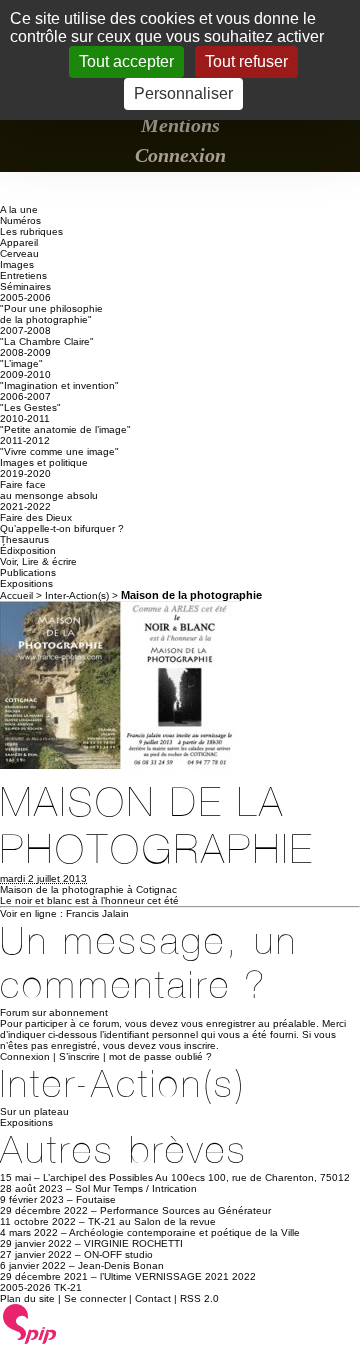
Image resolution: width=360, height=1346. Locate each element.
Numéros (20, 220)
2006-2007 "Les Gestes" (30, 402)
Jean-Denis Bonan (121, 1265)
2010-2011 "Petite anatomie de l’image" (65, 424)
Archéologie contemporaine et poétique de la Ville (184, 1232)
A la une (19, 209)
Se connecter (95, 1298)
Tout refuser (246, 61)
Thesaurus (24, 539)
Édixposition (28, 550)
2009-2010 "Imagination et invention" (59, 380)
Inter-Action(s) (77, 595)
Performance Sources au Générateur (185, 1210)
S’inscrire (79, 1056)
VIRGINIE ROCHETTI (133, 1243)
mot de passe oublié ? (160, 1056)
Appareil (19, 242)
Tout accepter (126, 61)
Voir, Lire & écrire (38, 561)
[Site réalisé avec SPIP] (30, 1341)
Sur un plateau (34, 1111)
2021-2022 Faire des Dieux (36, 512)
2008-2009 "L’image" (25, 358)
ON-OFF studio (118, 1254)
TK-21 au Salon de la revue (152, 1221)
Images (17, 264)
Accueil (16, 595)
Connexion (180, 155)
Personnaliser (183, 93)
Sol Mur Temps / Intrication (136, 1188)
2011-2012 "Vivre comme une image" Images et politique (59, 451)
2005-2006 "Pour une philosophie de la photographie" (51, 308)
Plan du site (27, 1298)
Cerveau (19, 253)
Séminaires (25, 286)
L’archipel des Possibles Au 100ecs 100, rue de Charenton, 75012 (196, 1177)
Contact (153, 1298)
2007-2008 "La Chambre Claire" (47, 336)
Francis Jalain (97, 913)
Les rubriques (31, 231)
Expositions (26, 583)
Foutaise (96, 1199)
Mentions (180, 125)
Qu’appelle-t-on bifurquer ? (62, 528)
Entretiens (23, 275)
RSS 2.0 (199, 1298)
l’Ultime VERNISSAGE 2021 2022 (178, 1276)
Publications (28, 572)
